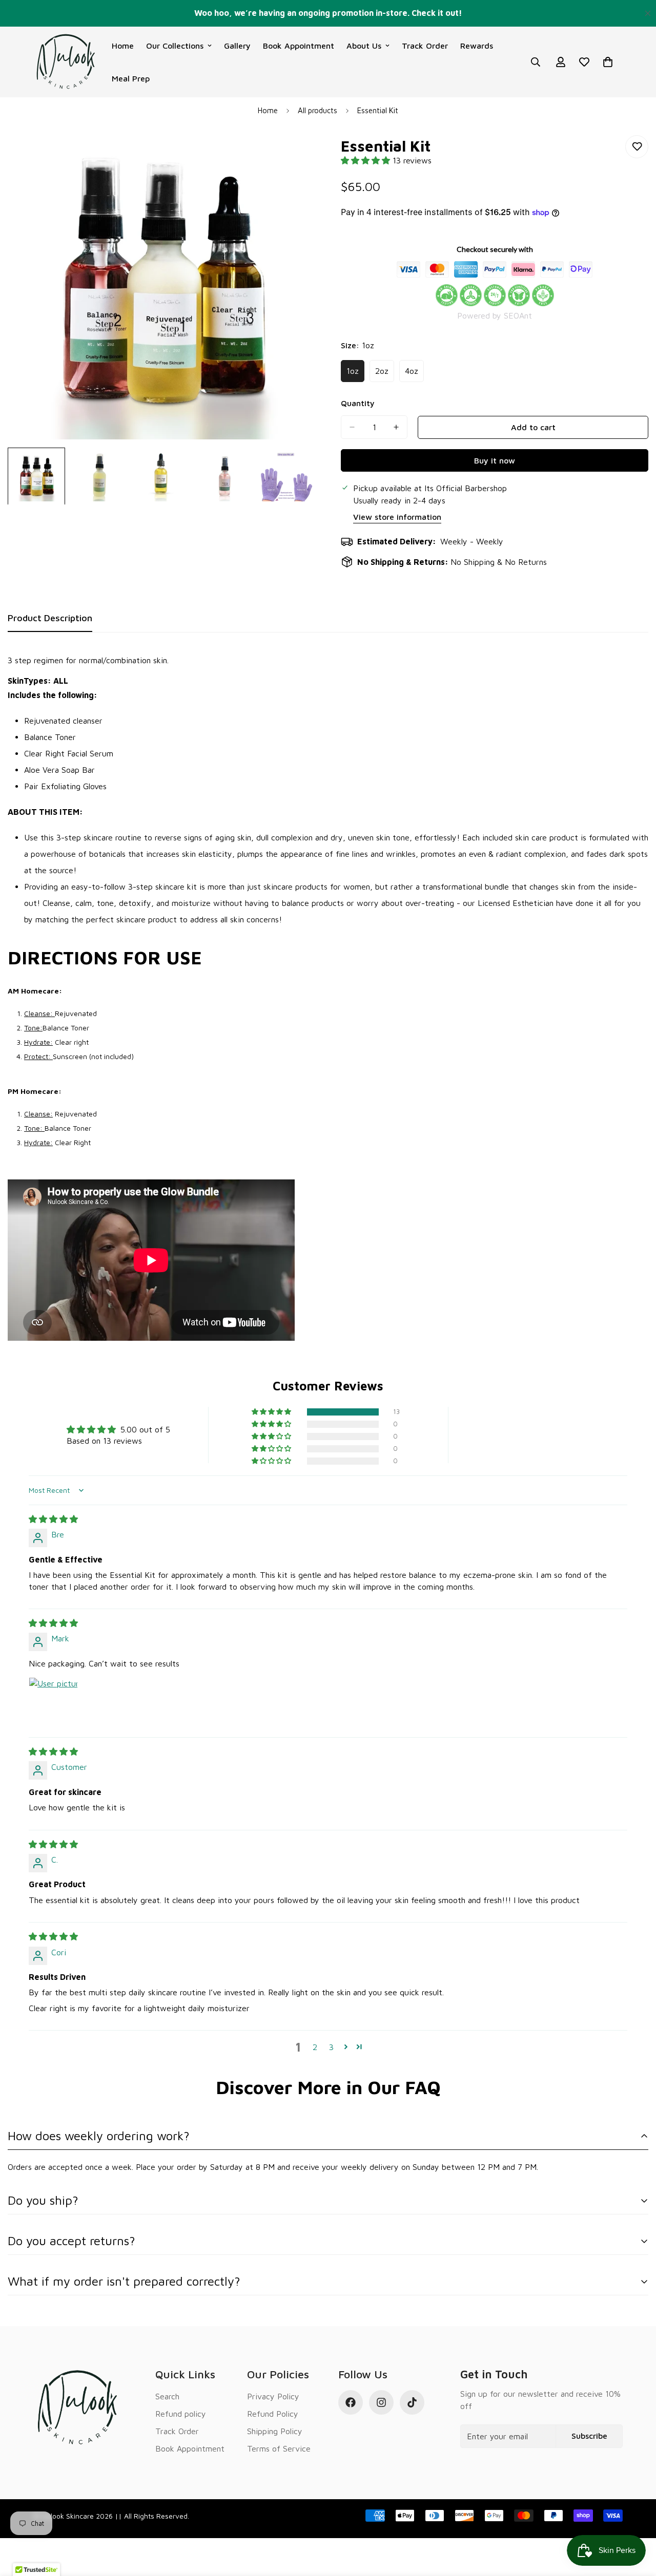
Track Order (425, 46)
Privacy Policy (273, 2396)
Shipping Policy (275, 2431)
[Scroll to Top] (636, 2520)
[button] (367, 160)
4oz (414, 374)
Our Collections (175, 46)
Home (123, 46)
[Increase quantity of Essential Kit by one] (396, 427)
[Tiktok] (412, 2402)
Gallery (237, 46)
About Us (364, 46)
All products (317, 110)
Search (167, 2396)
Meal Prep (131, 78)
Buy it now (495, 460)
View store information (397, 517)
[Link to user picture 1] (53, 1702)
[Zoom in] (293, 154)
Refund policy (181, 2414)
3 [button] (331, 2047)
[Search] (536, 62)
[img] (53, 1519)
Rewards (477, 46)
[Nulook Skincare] (65, 62)
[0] (608, 62)
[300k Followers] (351, 2402)
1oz (355, 374)
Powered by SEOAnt (495, 315)
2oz (385, 374)
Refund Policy (273, 2414)
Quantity (358, 403)
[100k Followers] (381, 2402)
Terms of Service (279, 2448)
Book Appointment (299, 46)
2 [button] (315, 2047)
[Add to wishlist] (637, 147)
